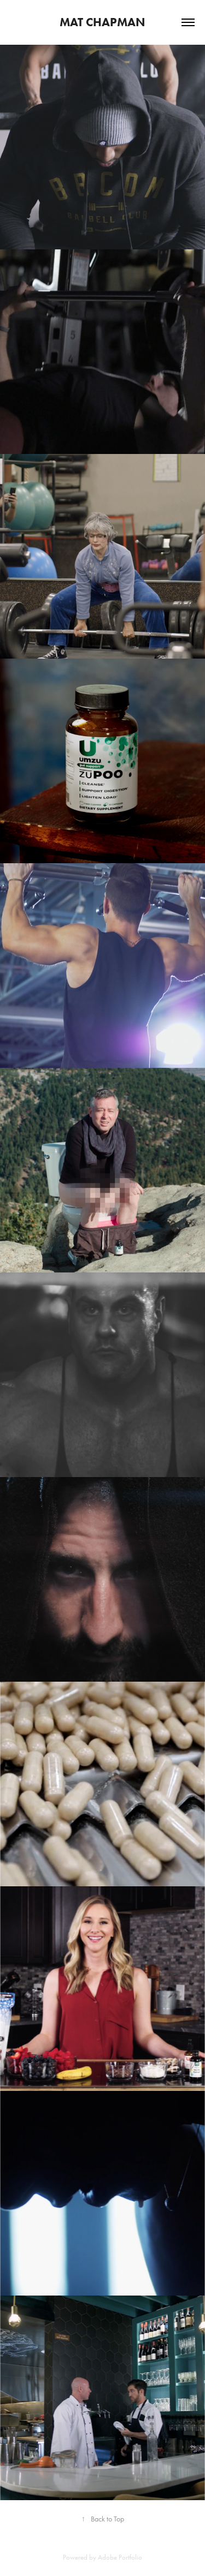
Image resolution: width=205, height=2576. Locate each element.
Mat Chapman (102, 22)
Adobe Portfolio (120, 2557)
